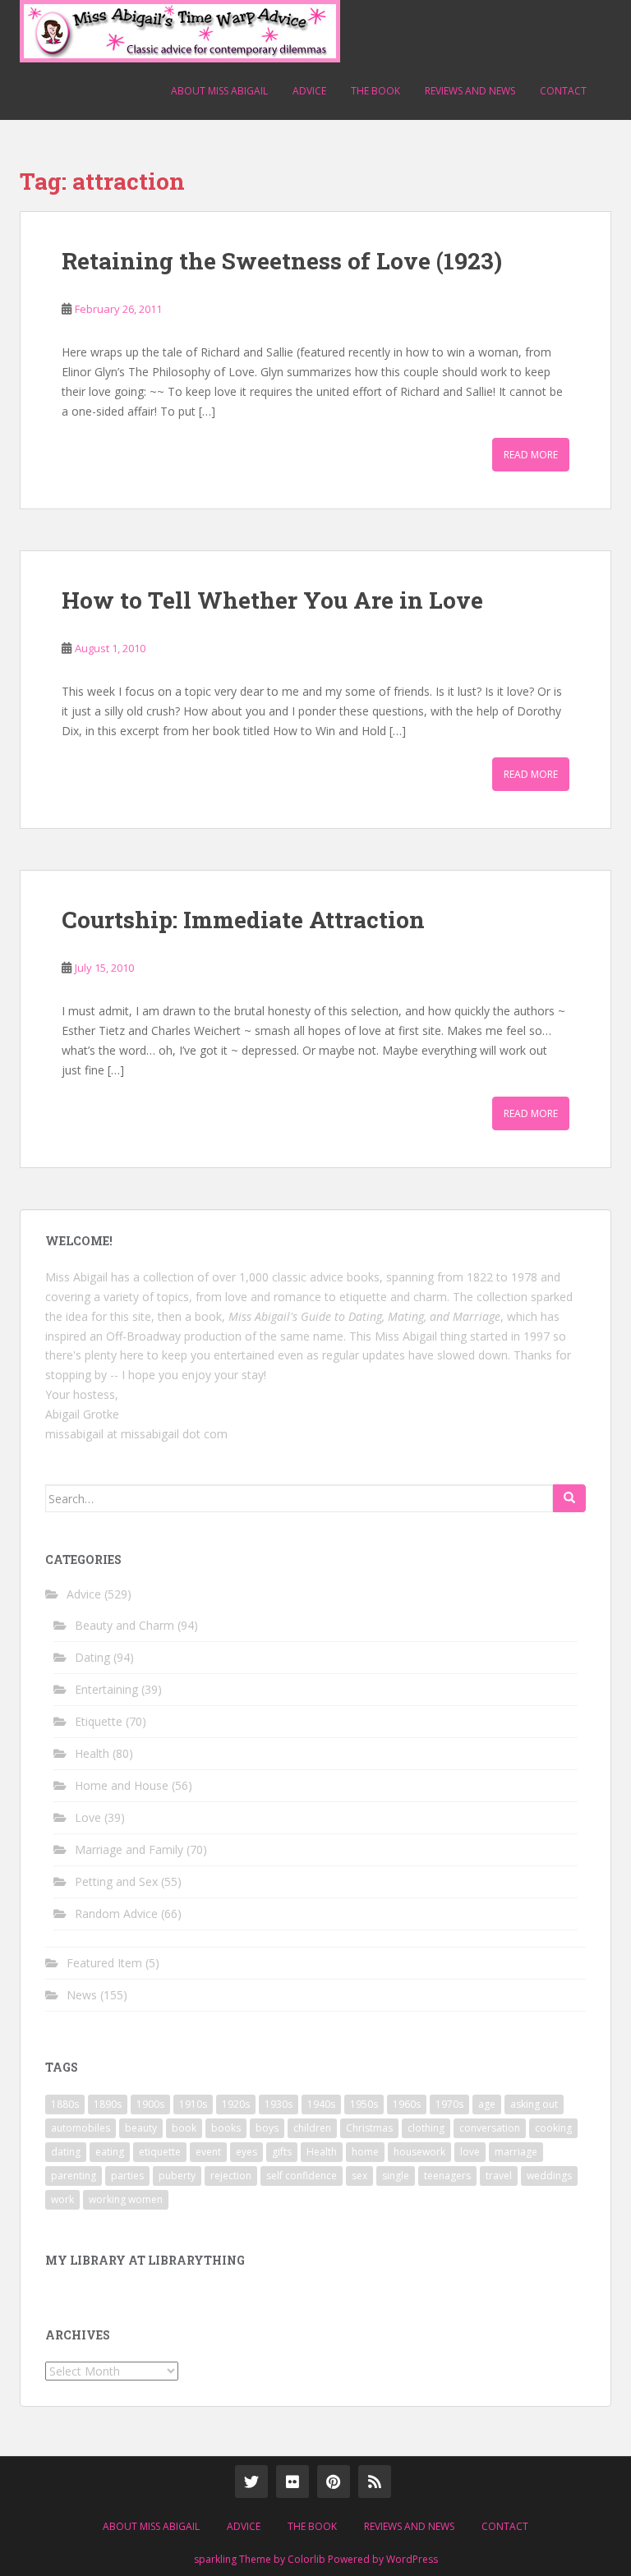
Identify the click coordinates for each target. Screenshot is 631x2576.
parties (127, 2176)
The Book (375, 91)
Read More (531, 455)
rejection (231, 2176)
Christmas (369, 2128)
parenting (74, 2176)
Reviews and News (470, 91)
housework (419, 2152)
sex (359, 2176)
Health (92, 1753)
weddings (549, 2176)
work (62, 2199)
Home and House (122, 1785)
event (208, 2152)
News (82, 1995)
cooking (553, 2128)
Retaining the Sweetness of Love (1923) (282, 261)
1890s (108, 2104)
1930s (279, 2104)
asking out (534, 2104)
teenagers (447, 2176)
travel (499, 2176)
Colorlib (306, 2559)
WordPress (412, 2559)
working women (126, 2199)
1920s (236, 2104)
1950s (364, 2104)
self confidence (302, 2176)
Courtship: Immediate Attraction (243, 920)
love (470, 2152)
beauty (141, 2128)
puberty (177, 2176)
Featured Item (104, 1963)
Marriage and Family (129, 1849)
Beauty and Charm (124, 1625)
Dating (92, 1657)
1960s (407, 2104)
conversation (490, 2128)
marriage (516, 2152)
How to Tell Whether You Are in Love (272, 600)
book (184, 2128)
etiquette (160, 2152)
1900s (150, 2104)
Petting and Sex (116, 1881)
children (312, 2128)
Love (88, 1817)
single (396, 2176)
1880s (65, 2104)
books (226, 2128)
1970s (449, 2104)
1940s (321, 2104)
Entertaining (106, 1689)
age (487, 2104)
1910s (193, 2104)
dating (66, 2152)
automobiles (81, 2128)
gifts (282, 2152)
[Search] (569, 1498)
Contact (563, 91)
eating (110, 2152)
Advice (309, 91)
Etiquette (99, 1721)
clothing (426, 2128)
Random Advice (116, 1914)
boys (267, 2128)
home (365, 2152)
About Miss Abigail (219, 91)
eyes (246, 2152)
